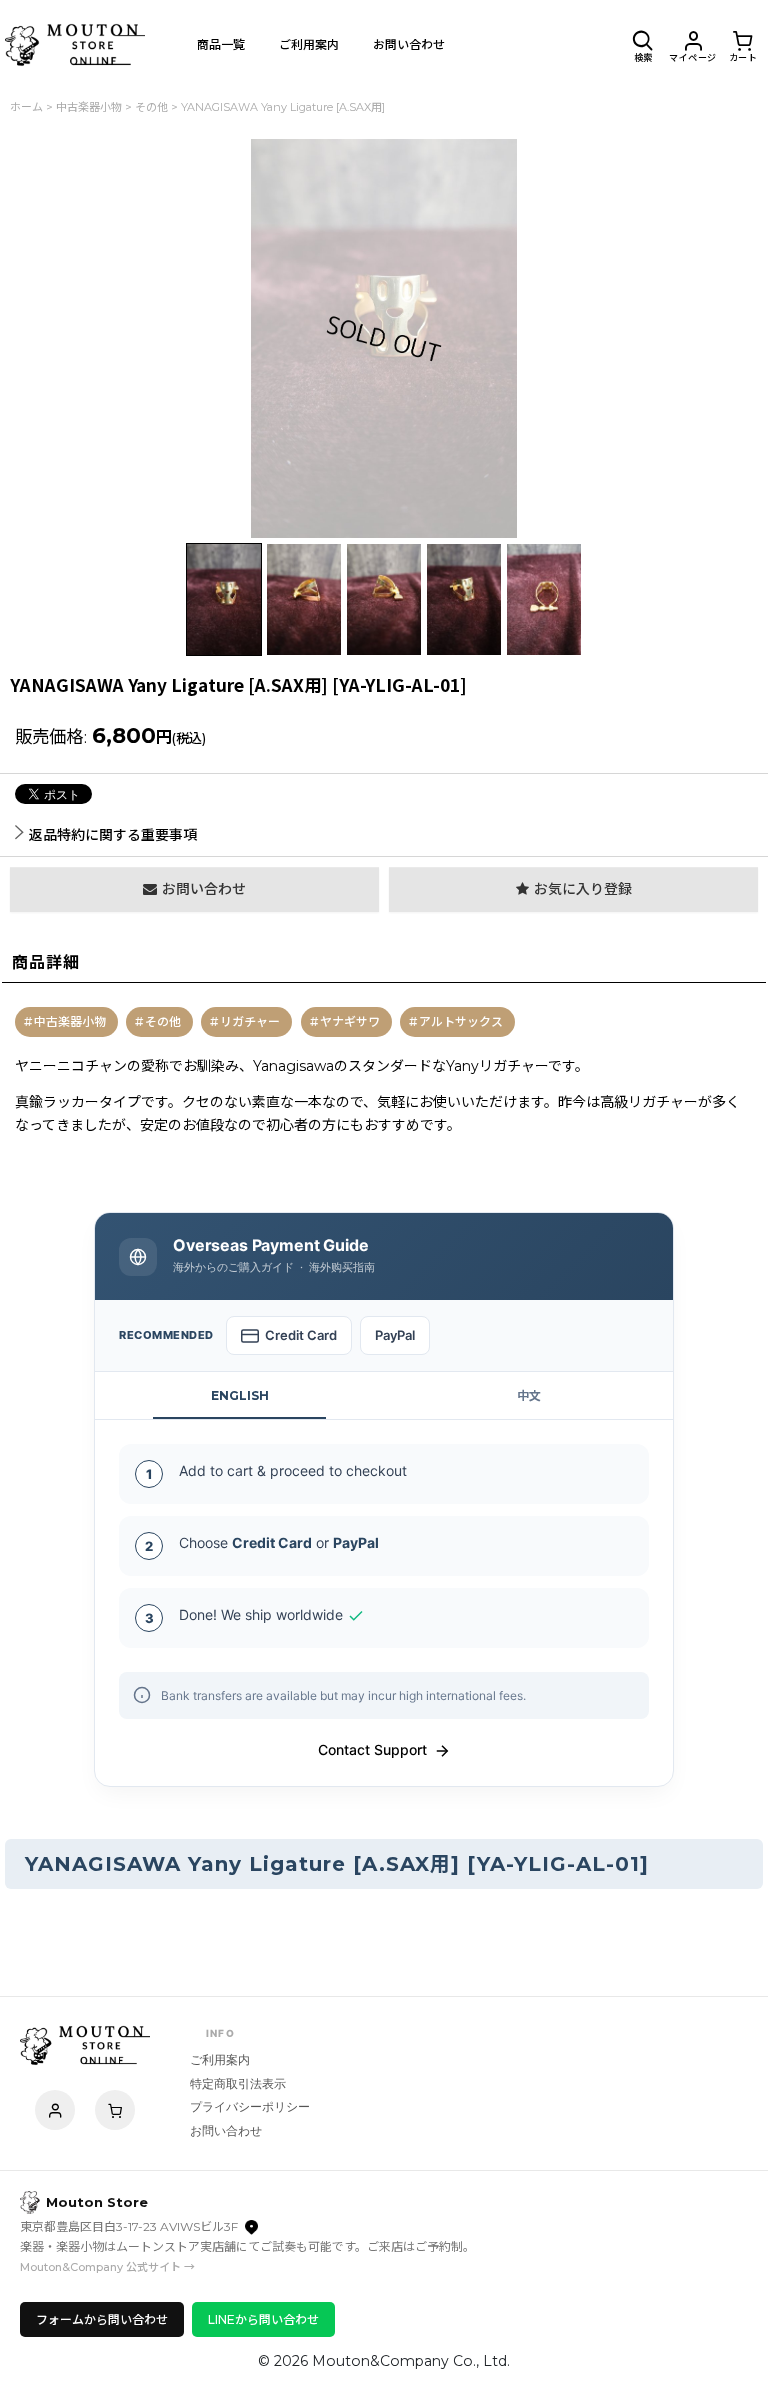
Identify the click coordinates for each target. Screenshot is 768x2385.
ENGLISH (240, 1395)
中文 (529, 1395)
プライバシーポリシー (250, 2106)
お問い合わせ (226, 2130)
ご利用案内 (220, 2059)
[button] (643, 45)
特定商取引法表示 (238, 2083)
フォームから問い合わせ (102, 2319)
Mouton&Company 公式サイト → (107, 2267)
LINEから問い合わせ (263, 2319)
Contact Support (372, 1749)
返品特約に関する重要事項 (113, 835)
